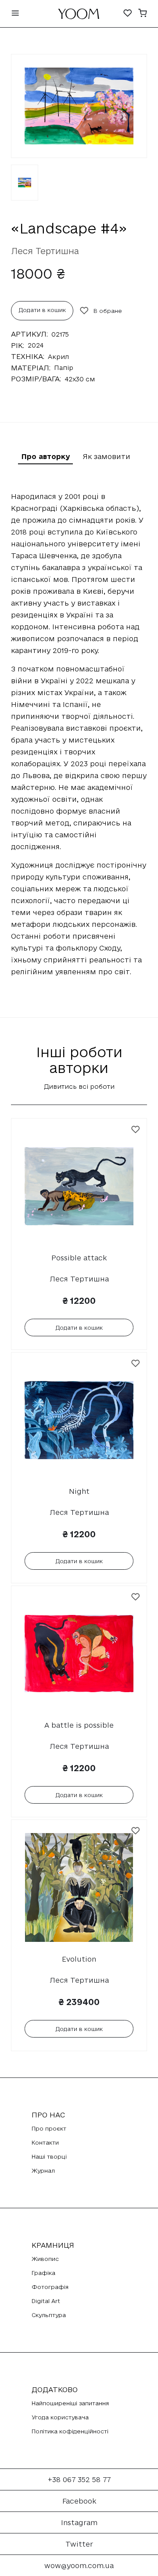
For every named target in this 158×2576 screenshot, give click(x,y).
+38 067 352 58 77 (79, 2479)
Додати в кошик (42, 310)
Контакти (45, 2142)
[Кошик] (143, 14)
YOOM (79, 16)
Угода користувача (60, 2417)
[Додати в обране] (136, 1130)
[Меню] (15, 14)
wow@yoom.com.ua (79, 2565)
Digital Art (46, 2301)
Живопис (45, 2259)
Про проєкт (49, 2128)
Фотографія (50, 2287)
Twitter (79, 2544)
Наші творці (49, 2156)
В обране (108, 311)
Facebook (79, 2501)
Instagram (79, 2522)
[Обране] (128, 14)
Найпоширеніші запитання (70, 2403)
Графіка (43, 2273)
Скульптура (49, 2315)
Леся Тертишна (45, 251)
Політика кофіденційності (70, 2431)
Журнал (43, 2171)
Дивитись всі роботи (79, 1086)
